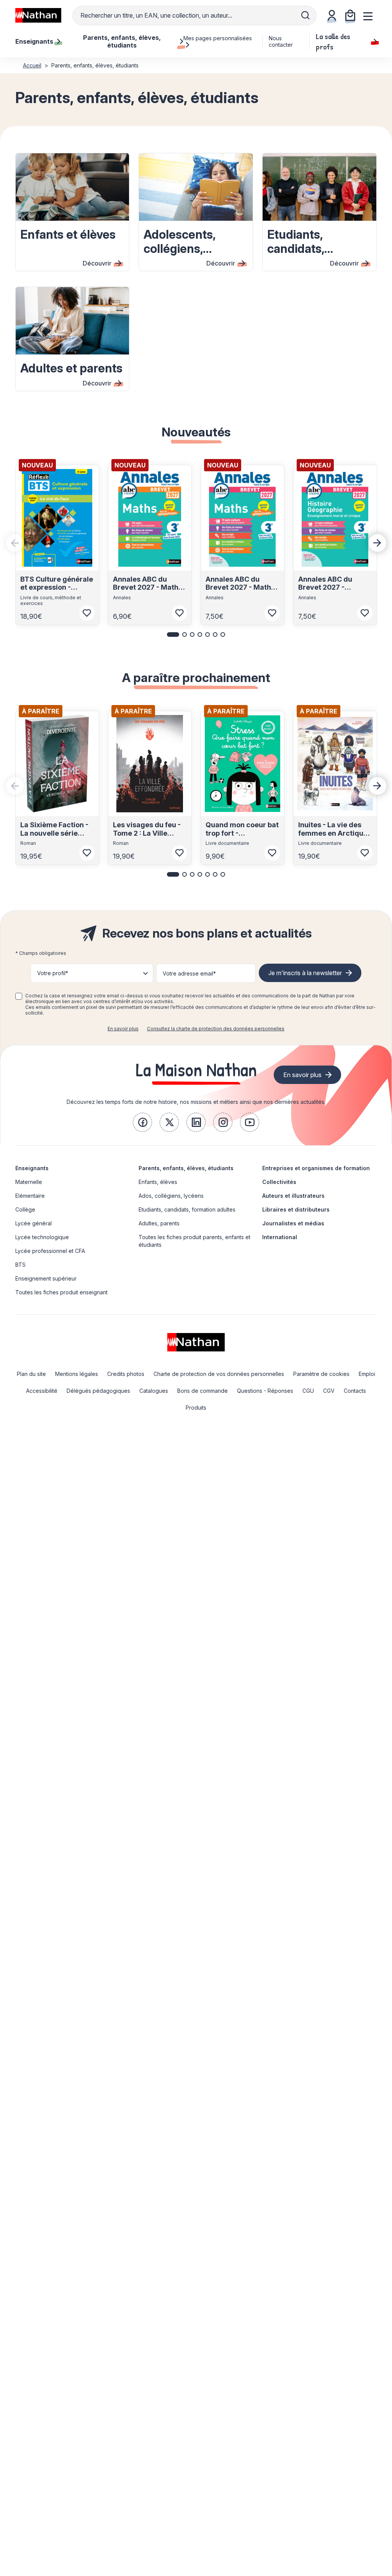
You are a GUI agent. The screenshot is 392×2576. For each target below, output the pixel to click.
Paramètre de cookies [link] (321, 1374)
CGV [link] (329, 1391)
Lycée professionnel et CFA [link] (50, 1251)
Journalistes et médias (293, 1223)
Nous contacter (281, 41)
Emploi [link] (367, 1374)
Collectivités (279, 1182)
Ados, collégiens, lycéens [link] (171, 1196)
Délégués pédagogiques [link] (98, 1391)
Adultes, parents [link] (159, 1223)
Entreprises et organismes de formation (316, 1168)
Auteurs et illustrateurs (293, 1196)
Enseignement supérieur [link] (46, 1278)
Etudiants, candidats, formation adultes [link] (187, 1209)
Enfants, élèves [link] (158, 1182)
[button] (173, 635)
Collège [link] (25, 1209)
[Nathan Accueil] (38, 15)
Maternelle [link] (29, 1182)
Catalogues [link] (154, 1391)
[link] (142, 1122)
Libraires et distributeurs (296, 1209)
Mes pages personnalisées (218, 38)
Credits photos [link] (126, 1374)
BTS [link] (20, 1265)
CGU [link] (308, 1391)
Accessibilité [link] (42, 1391)
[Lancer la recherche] (305, 15)
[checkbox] (19, 996)
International (280, 1237)
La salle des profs (333, 41)
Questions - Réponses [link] (265, 1391)
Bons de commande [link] (203, 1391)
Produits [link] (196, 1408)
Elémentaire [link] (30, 1196)
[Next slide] (377, 543)
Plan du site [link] (31, 1374)
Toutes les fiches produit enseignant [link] (61, 1292)
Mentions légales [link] (77, 1374)
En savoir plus (123, 1029)
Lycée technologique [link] (42, 1237)
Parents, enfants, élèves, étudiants (186, 1168)
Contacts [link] (355, 1391)
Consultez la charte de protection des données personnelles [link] (216, 1029)
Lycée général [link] (33, 1223)
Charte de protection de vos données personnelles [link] (219, 1374)
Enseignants (32, 1168)
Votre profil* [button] (53, 973)
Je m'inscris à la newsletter (305, 973)
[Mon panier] (350, 15)
